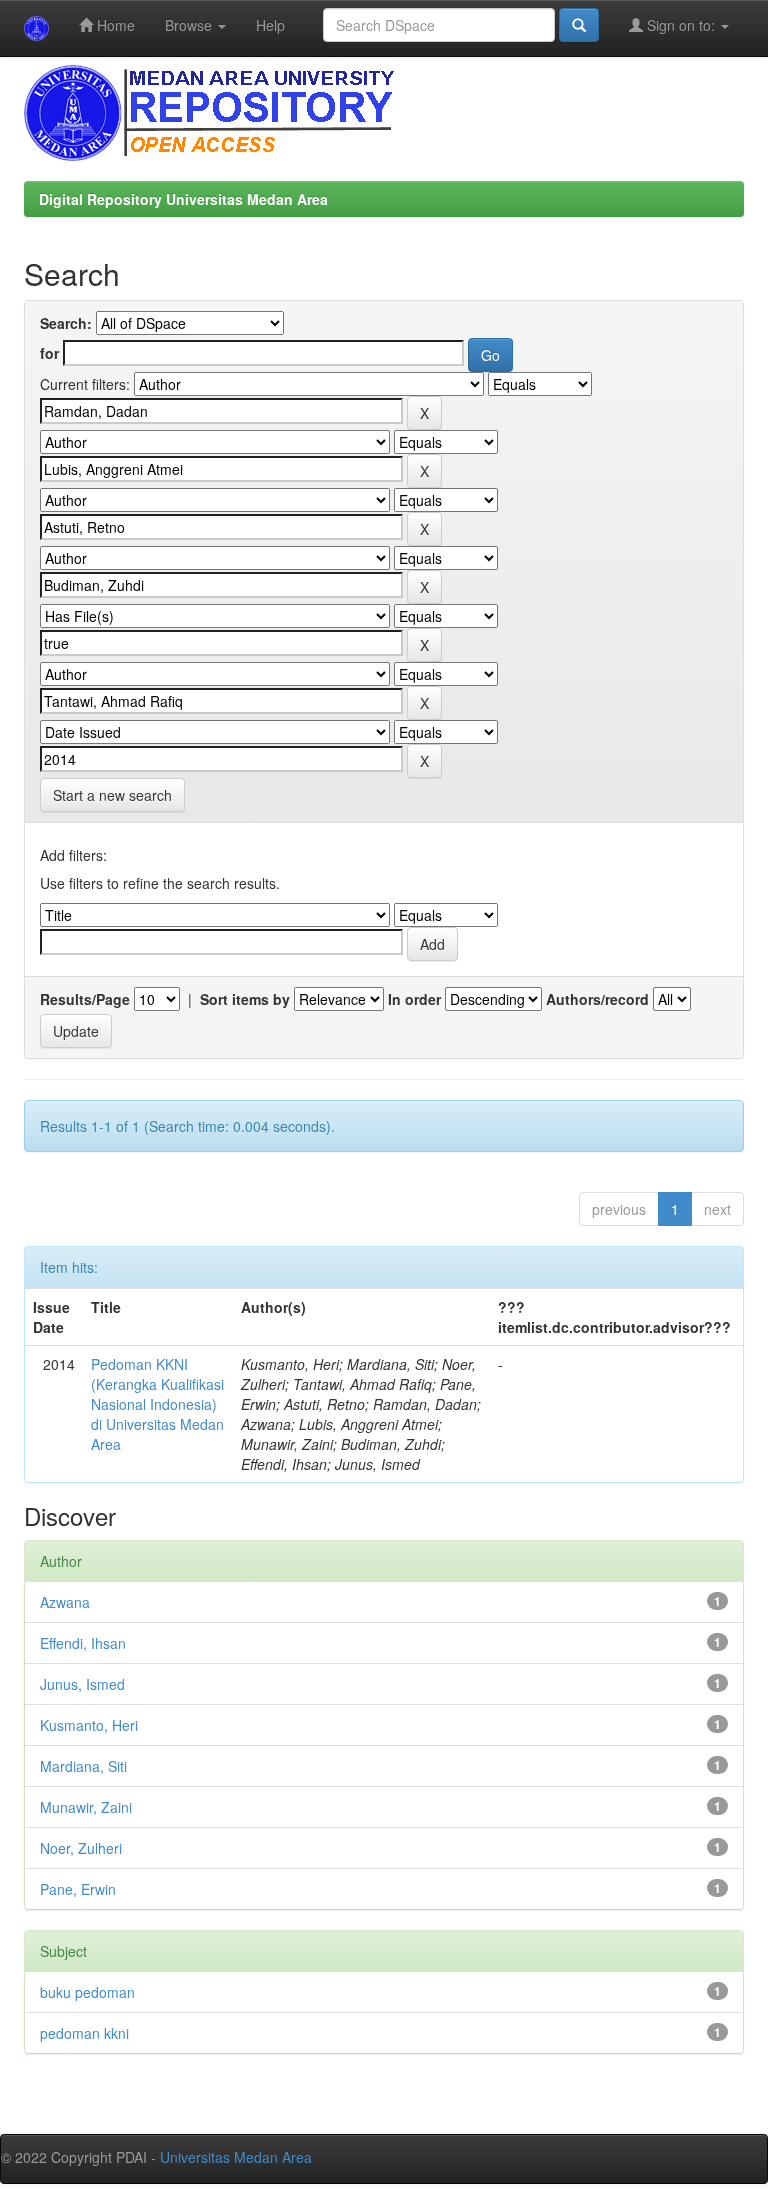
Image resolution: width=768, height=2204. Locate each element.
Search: (66, 323)
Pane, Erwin (78, 1889)
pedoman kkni (84, 2033)
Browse (190, 25)
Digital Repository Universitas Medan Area (183, 199)
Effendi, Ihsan (83, 1643)
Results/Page (85, 999)
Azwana (65, 1602)
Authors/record (597, 999)
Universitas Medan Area (236, 2157)
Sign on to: (681, 25)
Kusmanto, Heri (89, 1725)
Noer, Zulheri (81, 1848)
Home (114, 25)
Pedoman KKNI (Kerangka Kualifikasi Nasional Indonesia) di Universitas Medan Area (157, 1404)
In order (414, 999)
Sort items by (245, 999)
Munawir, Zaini (86, 1807)
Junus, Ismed (82, 1684)
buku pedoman (87, 1992)
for (49, 353)
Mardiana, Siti (83, 1766)
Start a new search (112, 795)
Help (270, 25)
